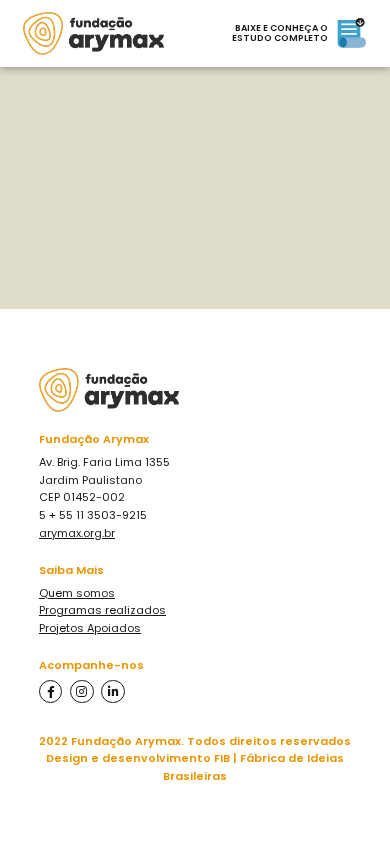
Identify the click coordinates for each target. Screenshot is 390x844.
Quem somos (77, 593)
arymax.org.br (77, 533)
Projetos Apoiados (90, 628)
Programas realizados (102, 610)
